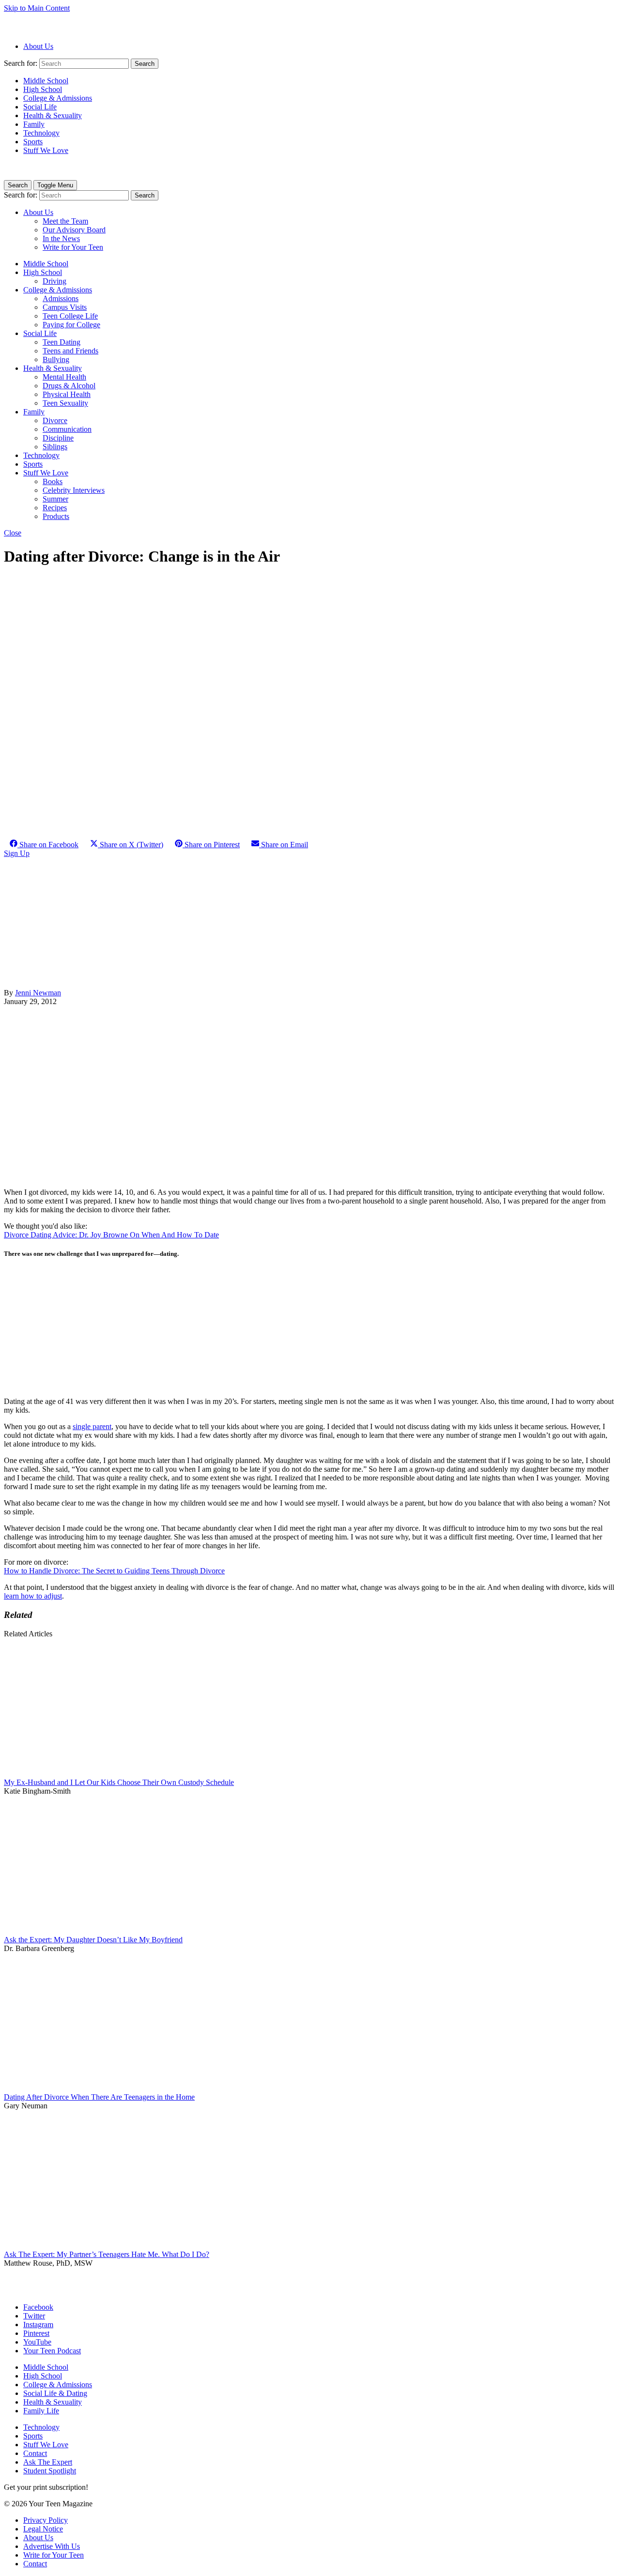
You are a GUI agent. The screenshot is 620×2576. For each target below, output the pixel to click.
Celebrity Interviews (74, 490)
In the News (61, 238)
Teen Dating (62, 342)
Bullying (56, 359)
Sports (33, 142)
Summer (55, 499)
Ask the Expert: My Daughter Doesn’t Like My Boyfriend (93, 1940)
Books (53, 481)
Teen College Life (70, 316)
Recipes (55, 508)
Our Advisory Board (74, 230)
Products (56, 516)
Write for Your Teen (73, 247)
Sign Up (17, 853)
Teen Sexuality (65, 403)
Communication (67, 429)
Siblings (55, 447)
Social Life (40, 107)
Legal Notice (43, 2529)
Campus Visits (65, 307)
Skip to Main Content (37, 8)
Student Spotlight (50, 2471)
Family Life (41, 2411)
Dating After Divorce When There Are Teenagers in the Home (99, 2097)
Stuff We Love (46, 150)
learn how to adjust (33, 1596)
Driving (54, 281)
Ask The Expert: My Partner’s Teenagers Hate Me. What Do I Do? (107, 2254)
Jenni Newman (38, 993)
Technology (41, 133)
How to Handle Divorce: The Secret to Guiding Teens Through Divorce (114, 1571)
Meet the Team (65, 221)
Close (13, 533)
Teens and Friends (70, 351)
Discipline (58, 438)
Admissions (61, 298)
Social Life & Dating (55, 2393)
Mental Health (64, 377)
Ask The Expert (48, 2462)
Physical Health (67, 394)
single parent (92, 1426)
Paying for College (71, 325)
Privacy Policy (46, 2520)
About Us (38, 46)
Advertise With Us (52, 2546)
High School (43, 89)
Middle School (46, 81)
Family (34, 124)
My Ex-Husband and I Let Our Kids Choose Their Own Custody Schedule (119, 1782)
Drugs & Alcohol (69, 386)
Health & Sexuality (53, 115)
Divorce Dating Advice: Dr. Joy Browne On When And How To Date (111, 1235)
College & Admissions (58, 98)
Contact (35, 2453)
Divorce (55, 420)
